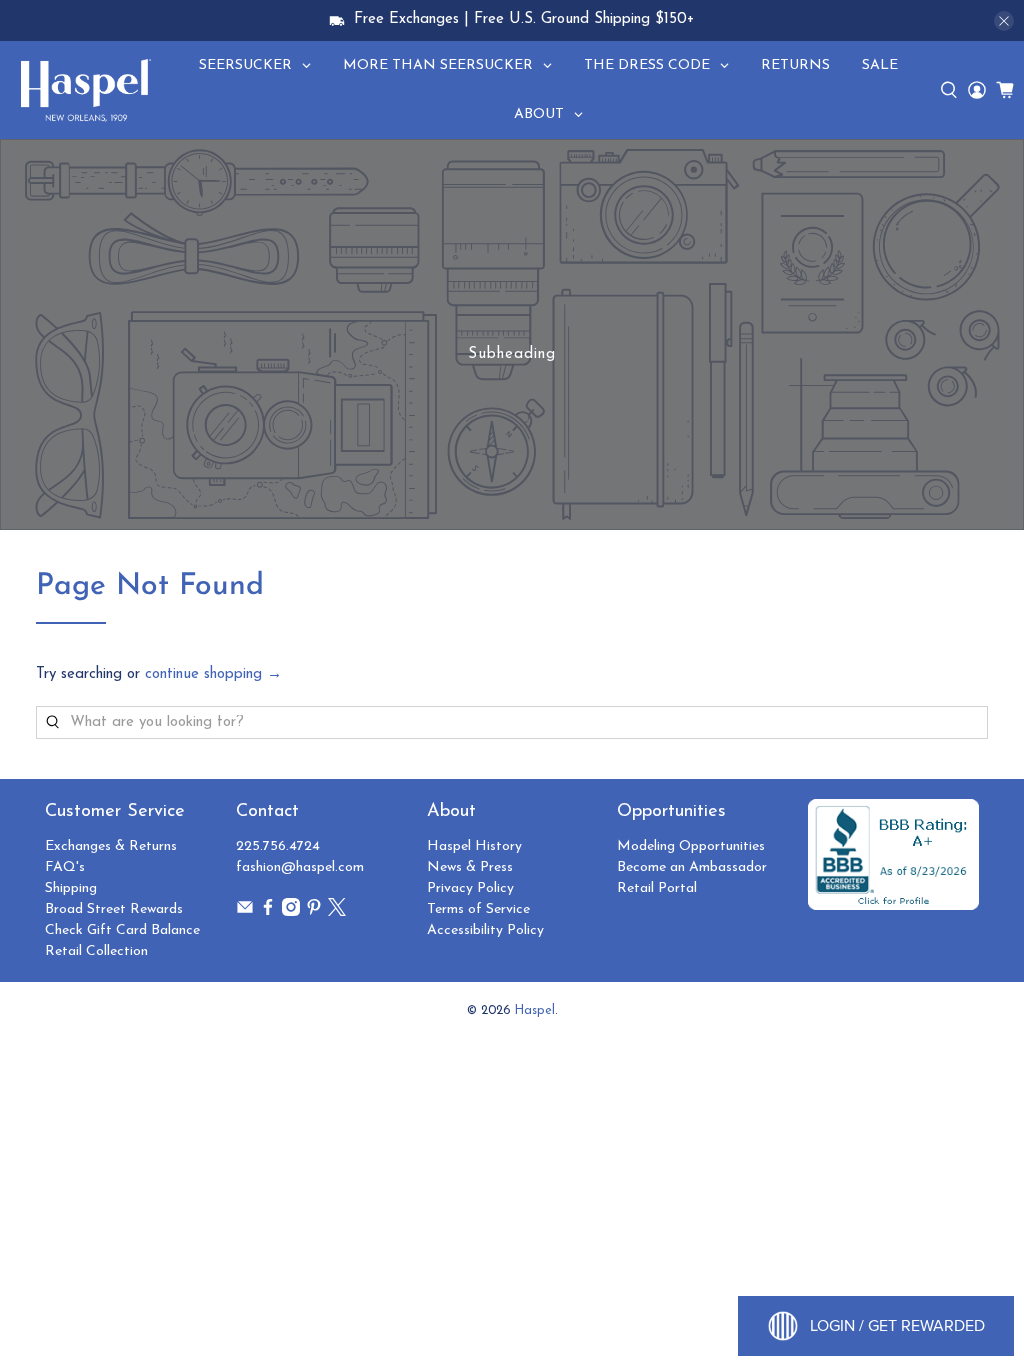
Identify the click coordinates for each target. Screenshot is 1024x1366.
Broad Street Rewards (114, 909)
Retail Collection (96, 951)
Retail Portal (657, 888)
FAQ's (65, 867)
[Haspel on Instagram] (291, 912)
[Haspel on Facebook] (268, 912)
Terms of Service (478, 909)
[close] (1004, 21)
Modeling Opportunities (691, 846)
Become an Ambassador (692, 867)
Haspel (535, 1011)
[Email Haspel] (245, 912)
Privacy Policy (470, 888)
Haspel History (474, 846)
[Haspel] (86, 90)
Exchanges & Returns (111, 846)
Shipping (71, 888)
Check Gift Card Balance (122, 930)
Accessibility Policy (485, 930)
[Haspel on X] (337, 912)
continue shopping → (213, 674)
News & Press (470, 867)
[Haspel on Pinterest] (314, 912)
